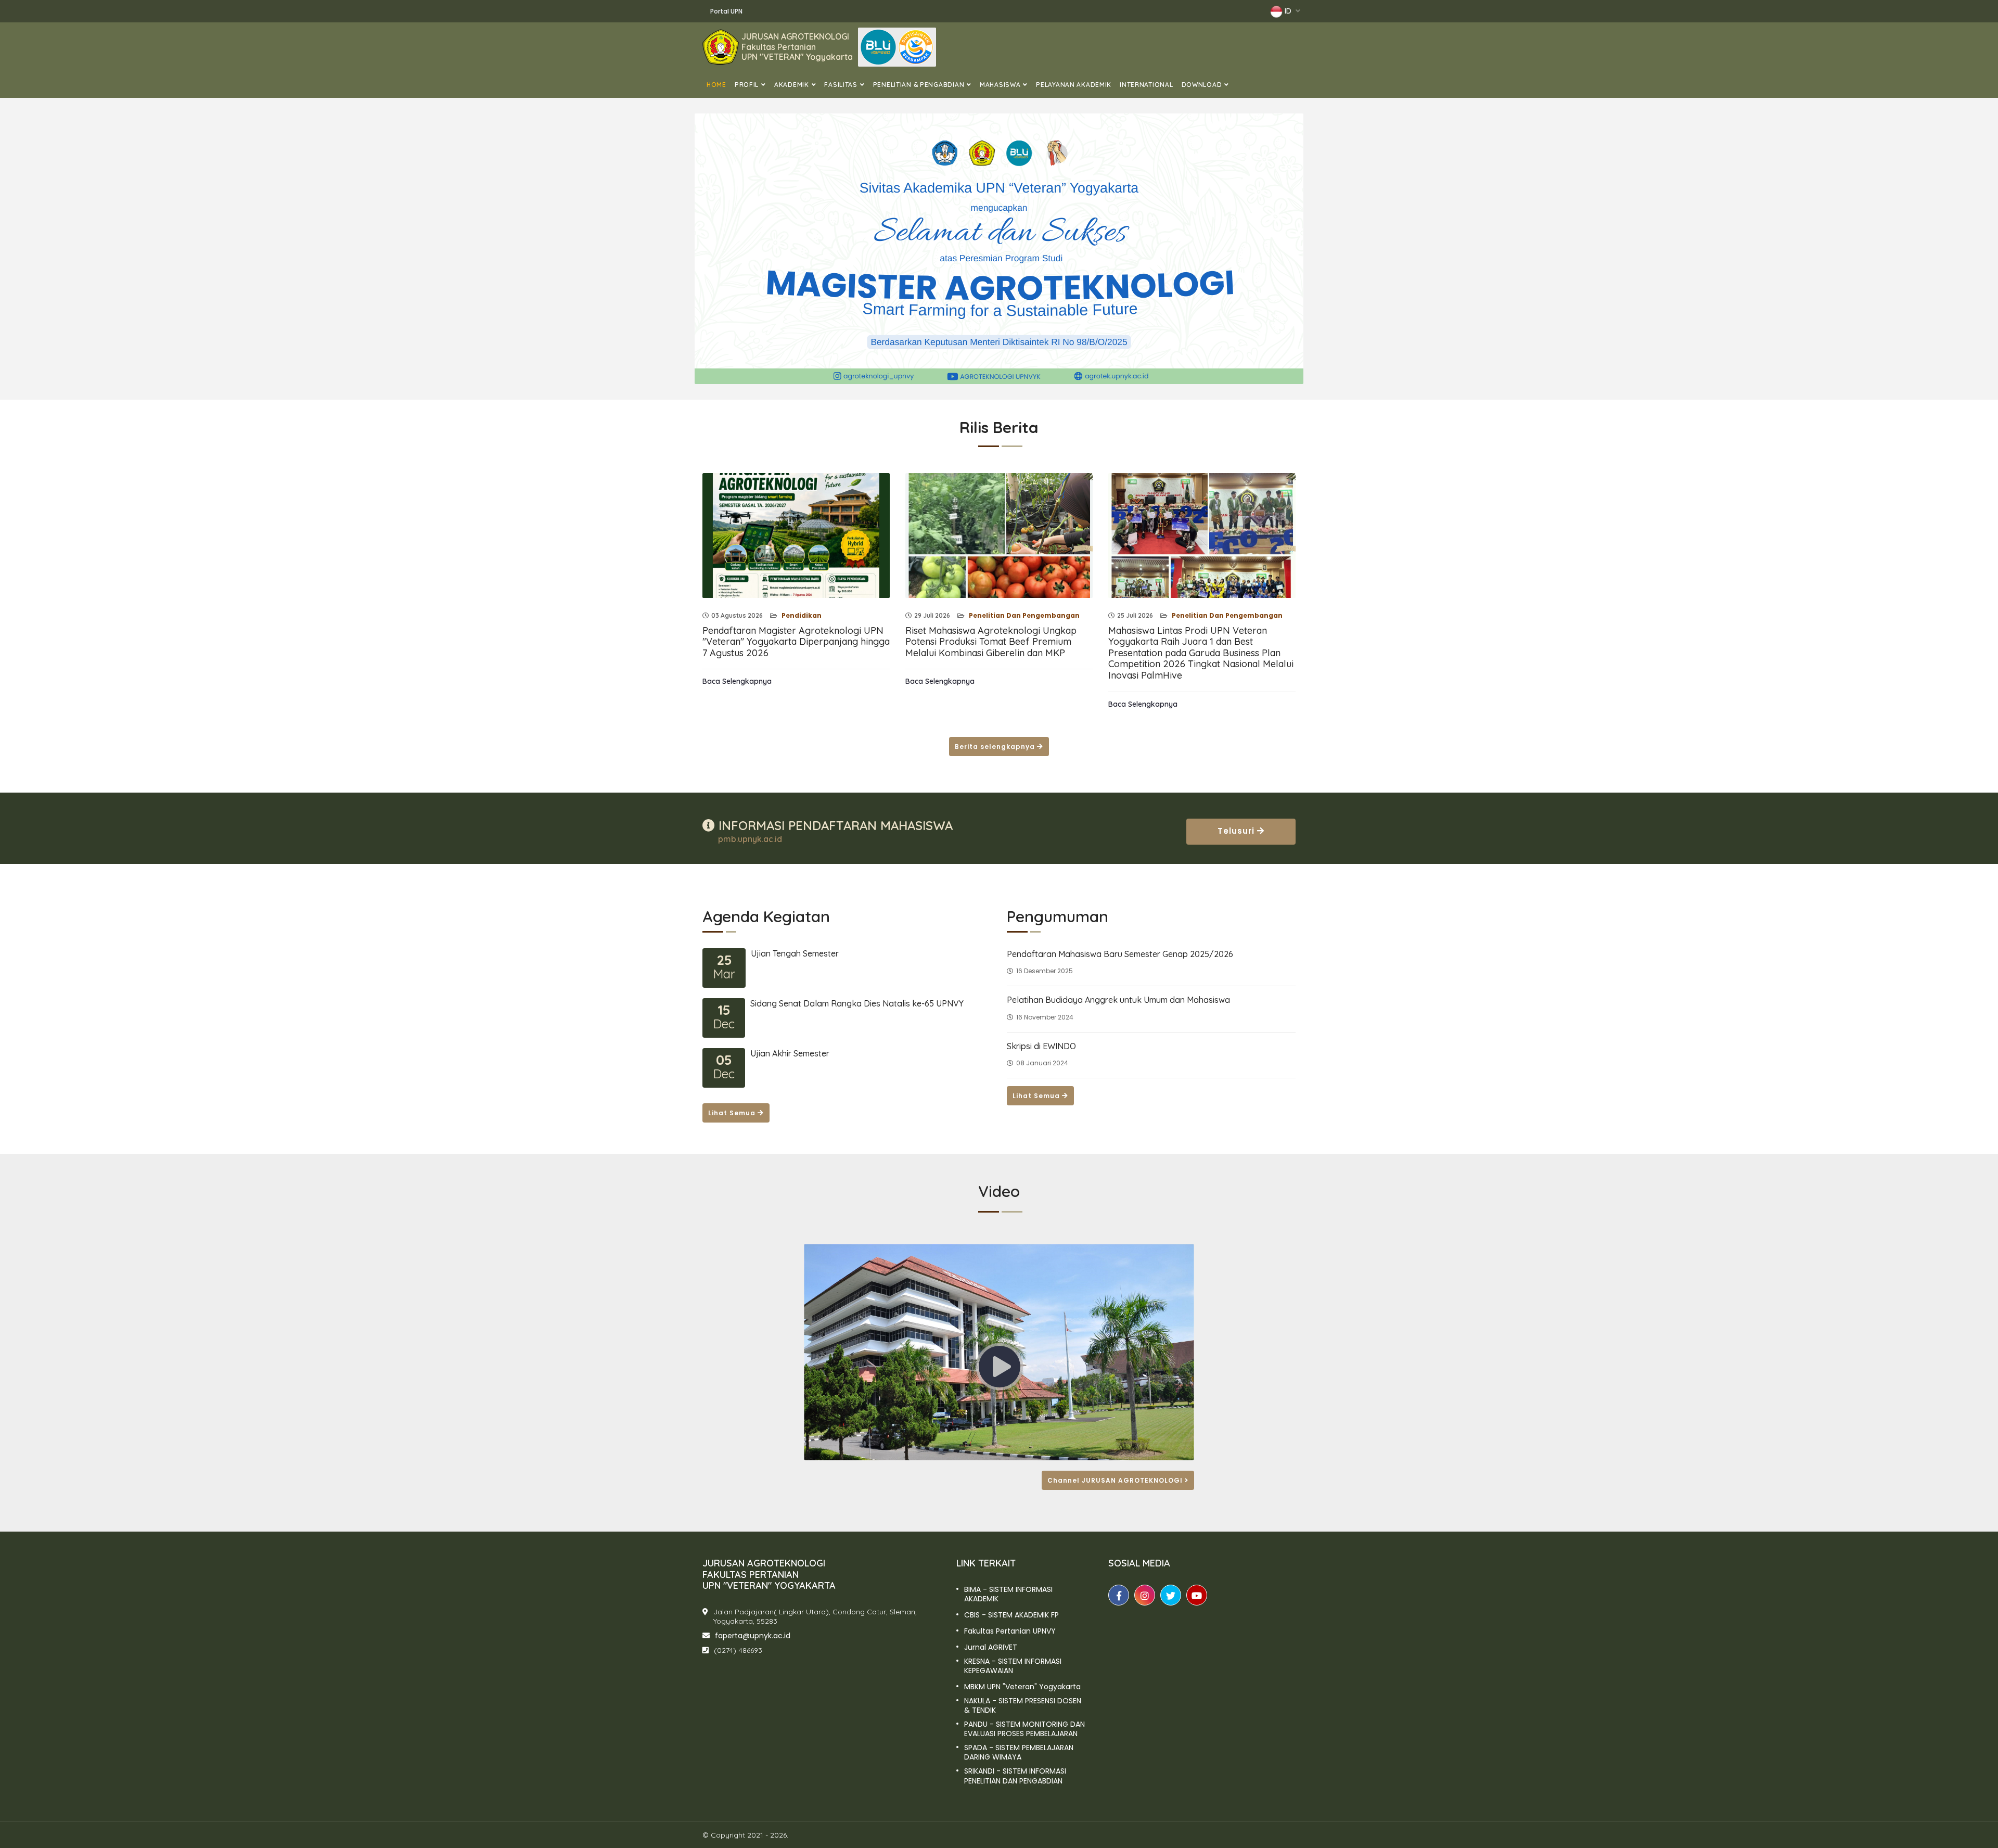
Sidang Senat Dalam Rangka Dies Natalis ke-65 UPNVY (857, 1003)
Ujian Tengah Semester (795, 953)
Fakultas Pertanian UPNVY (1010, 1631)
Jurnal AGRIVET (991, 1647)
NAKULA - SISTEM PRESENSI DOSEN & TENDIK (1023, 1705)
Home (716, 85)
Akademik (792, 85)
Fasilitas (841, 85)
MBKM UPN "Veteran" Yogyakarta (1022, 1687)
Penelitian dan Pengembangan (1023, 615)
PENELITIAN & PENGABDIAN (919, 85)
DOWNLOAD (1202, 85)
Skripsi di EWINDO (1041, 1046)
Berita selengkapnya (996, 747)
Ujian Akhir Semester (790, 1053)
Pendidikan (801, 615)
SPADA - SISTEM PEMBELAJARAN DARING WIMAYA (1019, 1752)
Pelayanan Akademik (1074, 85)
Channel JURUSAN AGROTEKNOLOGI (1116, 1480)
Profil (747, 85)
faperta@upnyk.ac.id (753, 1636)
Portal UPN (726, 11)
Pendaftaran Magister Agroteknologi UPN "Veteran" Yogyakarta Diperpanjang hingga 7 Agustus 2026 (796, 642)
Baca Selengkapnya (737, 681)
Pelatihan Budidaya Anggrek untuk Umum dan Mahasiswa (1118, 1000)
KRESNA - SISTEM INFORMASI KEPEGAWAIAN (1013, 1666)
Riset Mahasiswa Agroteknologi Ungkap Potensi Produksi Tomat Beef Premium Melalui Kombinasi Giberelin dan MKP (991, 642)
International (1146, 85)
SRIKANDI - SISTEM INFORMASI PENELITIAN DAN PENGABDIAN (1015, 1776)
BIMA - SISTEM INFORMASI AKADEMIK (1008, 1594)
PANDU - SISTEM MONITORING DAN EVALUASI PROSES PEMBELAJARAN (1024, 1729)
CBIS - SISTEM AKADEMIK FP (1011, 1615)
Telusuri (1237, 831)
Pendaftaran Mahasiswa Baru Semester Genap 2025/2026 (1120, 954)
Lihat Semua (733, 1113)
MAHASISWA (1000, 85)
